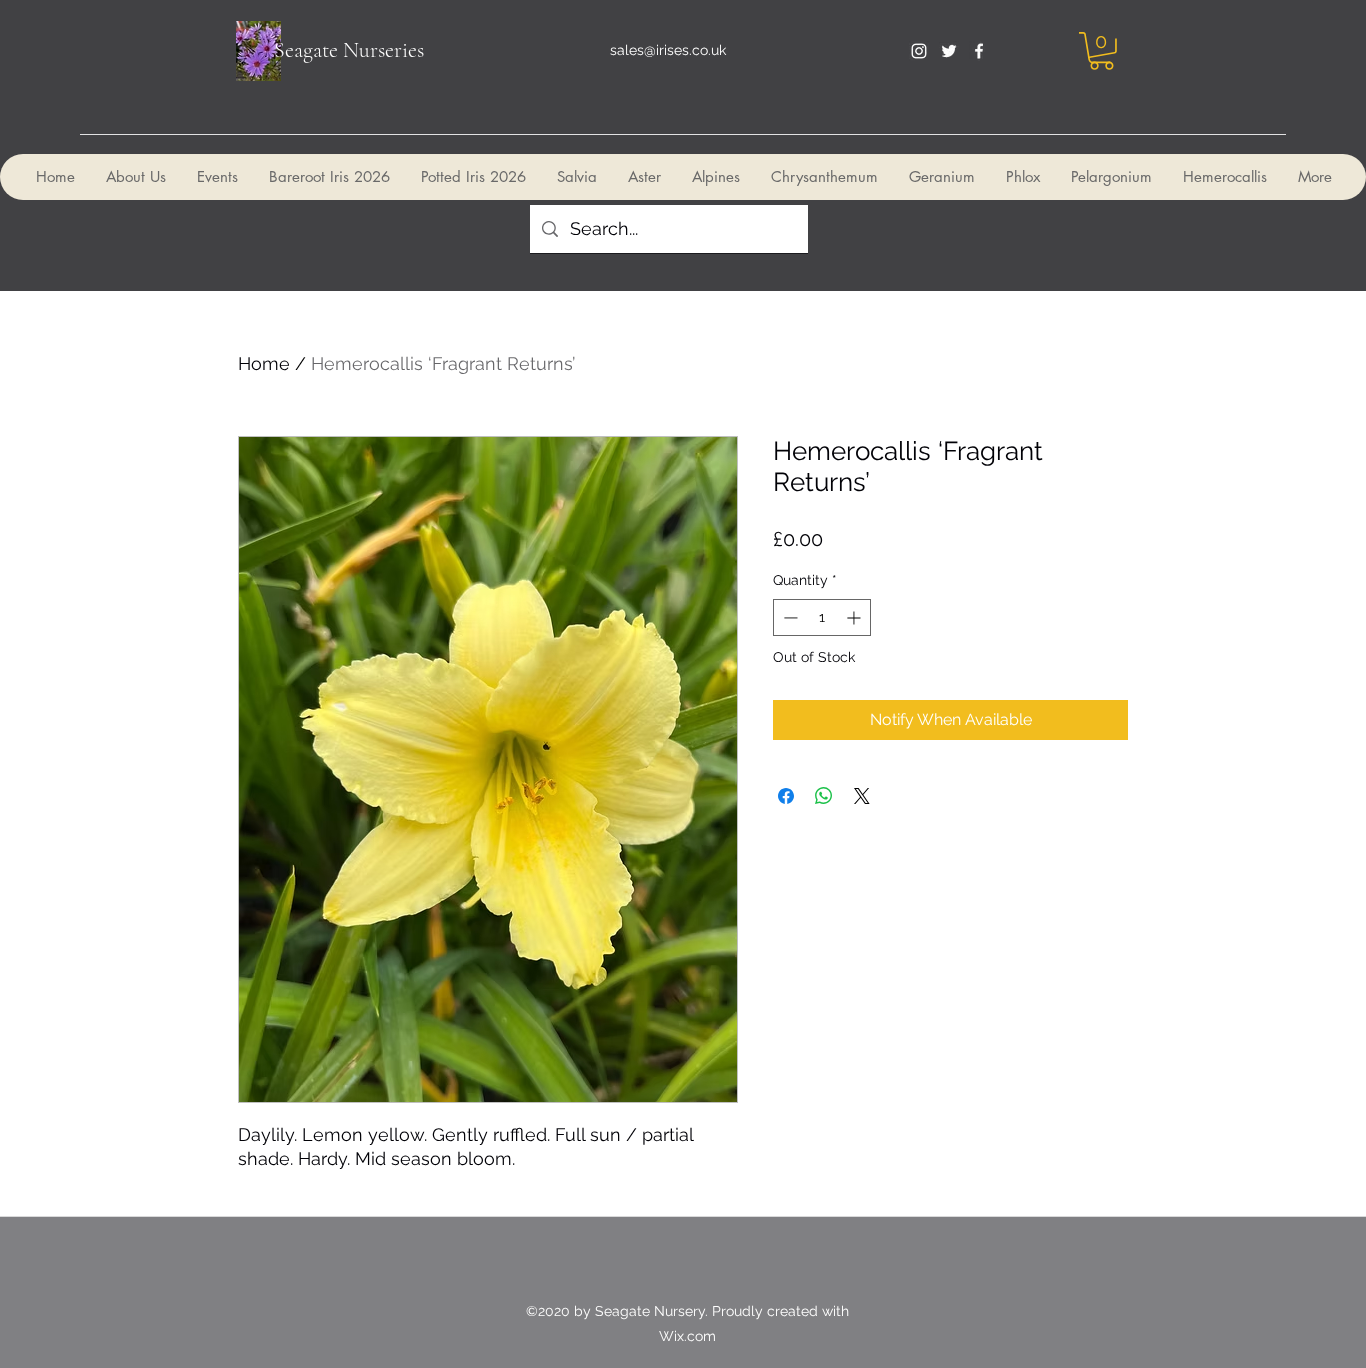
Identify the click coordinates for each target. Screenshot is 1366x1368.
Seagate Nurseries (349, 50)
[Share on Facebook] (786, 796)
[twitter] (949, 51)
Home (264, 363)
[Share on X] (862, 796)
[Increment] (855, 617)
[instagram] (919, 51)
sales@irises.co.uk (668, 50)
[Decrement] (788, 617)
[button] (1101, 51)
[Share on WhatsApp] (824, 796)
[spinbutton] (822, 617)
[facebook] (979, 51)
